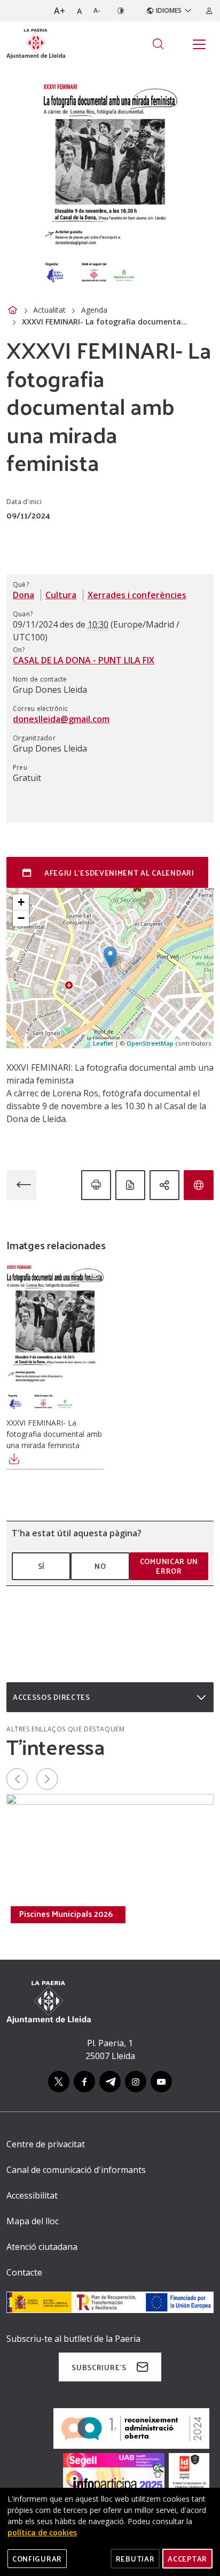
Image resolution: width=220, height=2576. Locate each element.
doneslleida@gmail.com (61, 719)
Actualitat (49, 310)
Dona (23, 595)
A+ (60, 11)
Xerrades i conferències (137, 595)
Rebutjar (135, 2559)
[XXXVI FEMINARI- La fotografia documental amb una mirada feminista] (55, 1340)
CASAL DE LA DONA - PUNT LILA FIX (84, 660)
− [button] (21, 918)
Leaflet (103, 1043)
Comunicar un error (169, 1566)
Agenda (94, 310)
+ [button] (21, 902)
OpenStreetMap (150, 1043)
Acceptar (187, 2559)
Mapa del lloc (33, 2221)
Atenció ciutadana (42, 2247)
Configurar (37, 2559)
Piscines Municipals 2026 (66, 1914)
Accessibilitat (32, 2195)
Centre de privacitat (46, 2144)
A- (97, 10)
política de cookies (42, 2532)
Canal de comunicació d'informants (76, 2170)
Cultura (61, 595)
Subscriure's (99, 2367)
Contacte (24, 2272)
